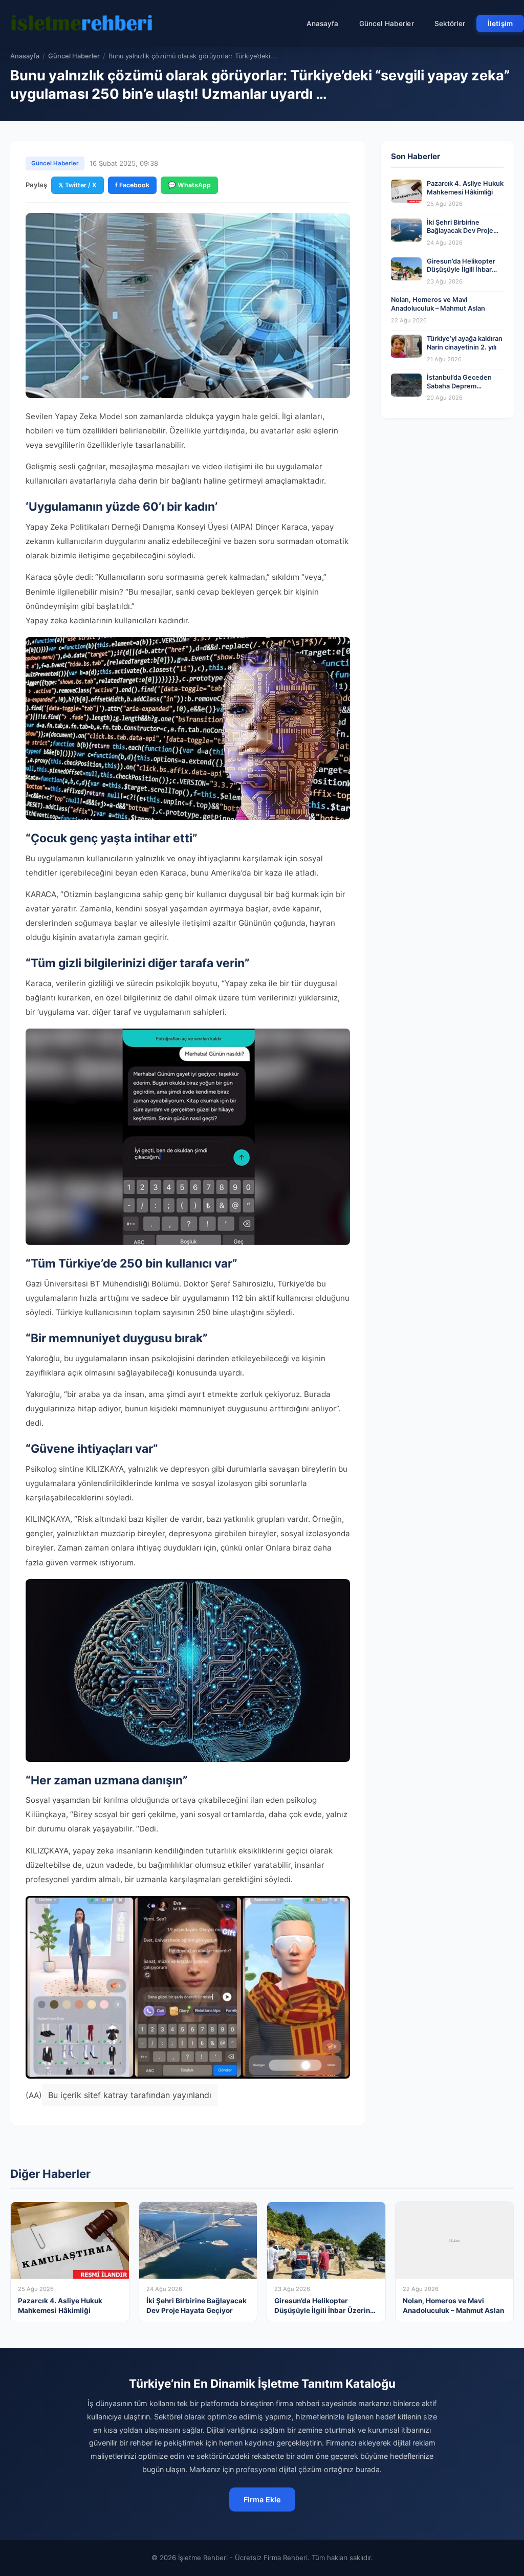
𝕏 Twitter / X (78, 185)
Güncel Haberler (387, 24)
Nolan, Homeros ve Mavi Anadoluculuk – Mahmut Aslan (438, 304)
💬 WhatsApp (189, 185)
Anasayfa (323, 24)
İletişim (500, 24)
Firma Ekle (262, 2499)
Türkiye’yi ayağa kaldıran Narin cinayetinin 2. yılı (465, 343)
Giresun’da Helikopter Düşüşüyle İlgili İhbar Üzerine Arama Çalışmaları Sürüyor (461, 274)
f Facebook (132, 185)
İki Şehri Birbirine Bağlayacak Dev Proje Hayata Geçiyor (460, 231)
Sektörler (450, 24)
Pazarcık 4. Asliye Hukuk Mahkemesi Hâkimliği (465, 188)
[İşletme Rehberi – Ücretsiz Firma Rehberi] (81, 24)
